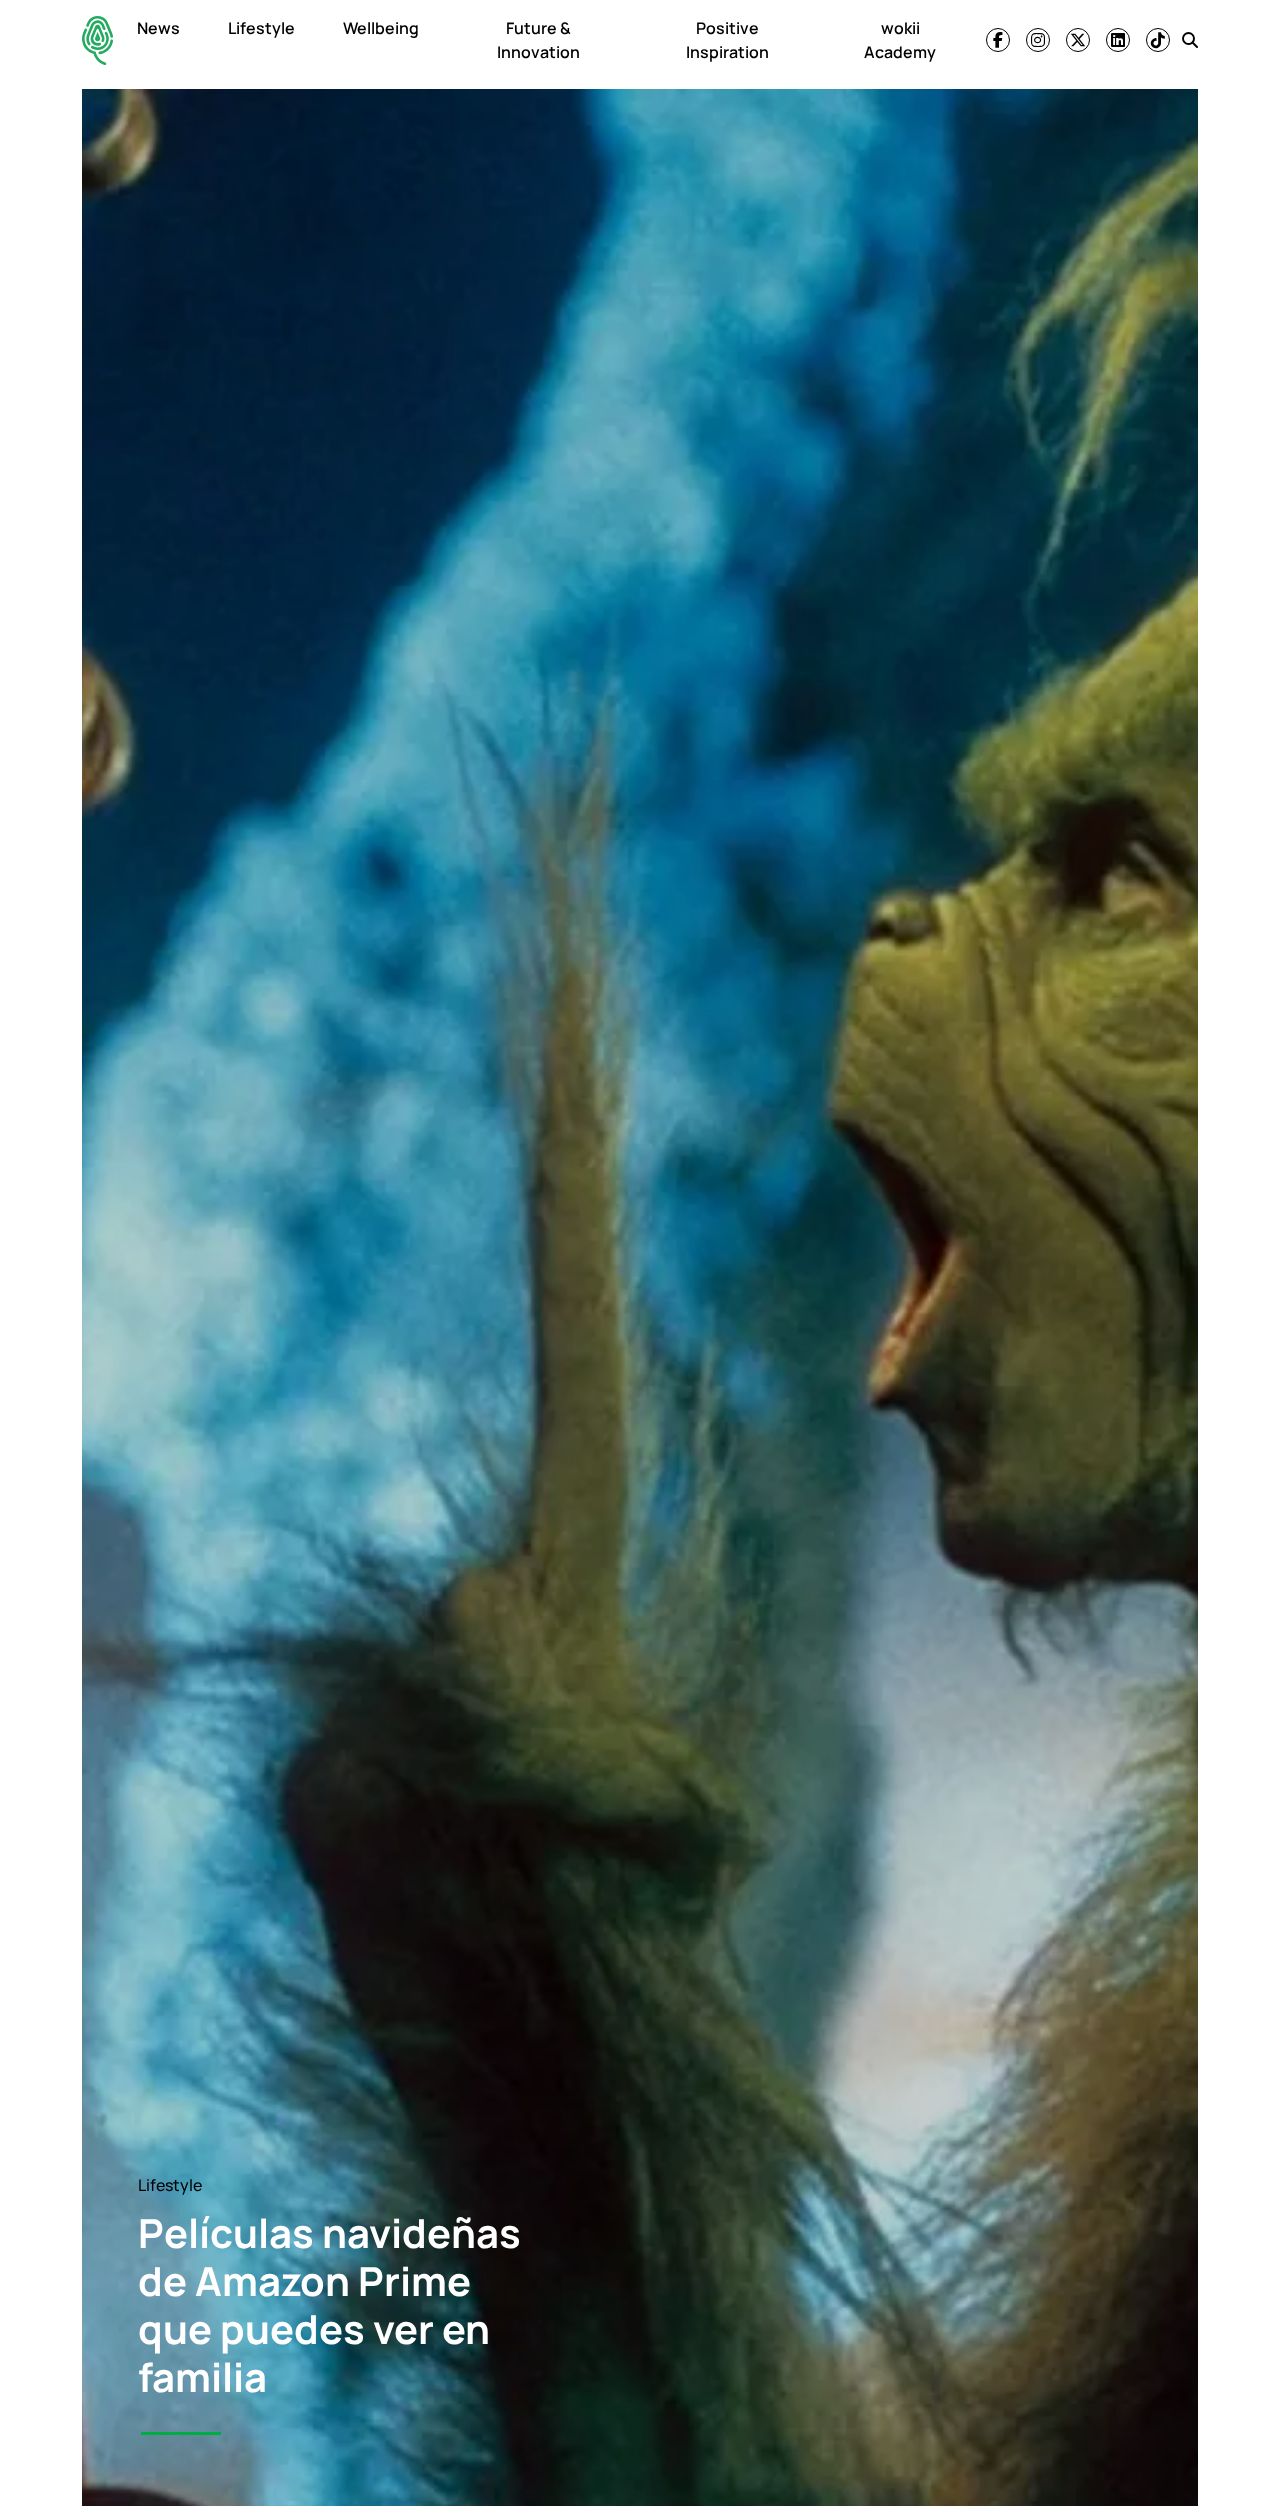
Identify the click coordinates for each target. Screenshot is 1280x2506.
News (158, 28)
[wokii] (97, 40)
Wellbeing (381, 28)
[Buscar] (1190, 40)
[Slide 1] (181, 2433)
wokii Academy (900, 40)
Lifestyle (261, 28)
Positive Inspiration (727, 40)
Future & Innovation (538, 40)
